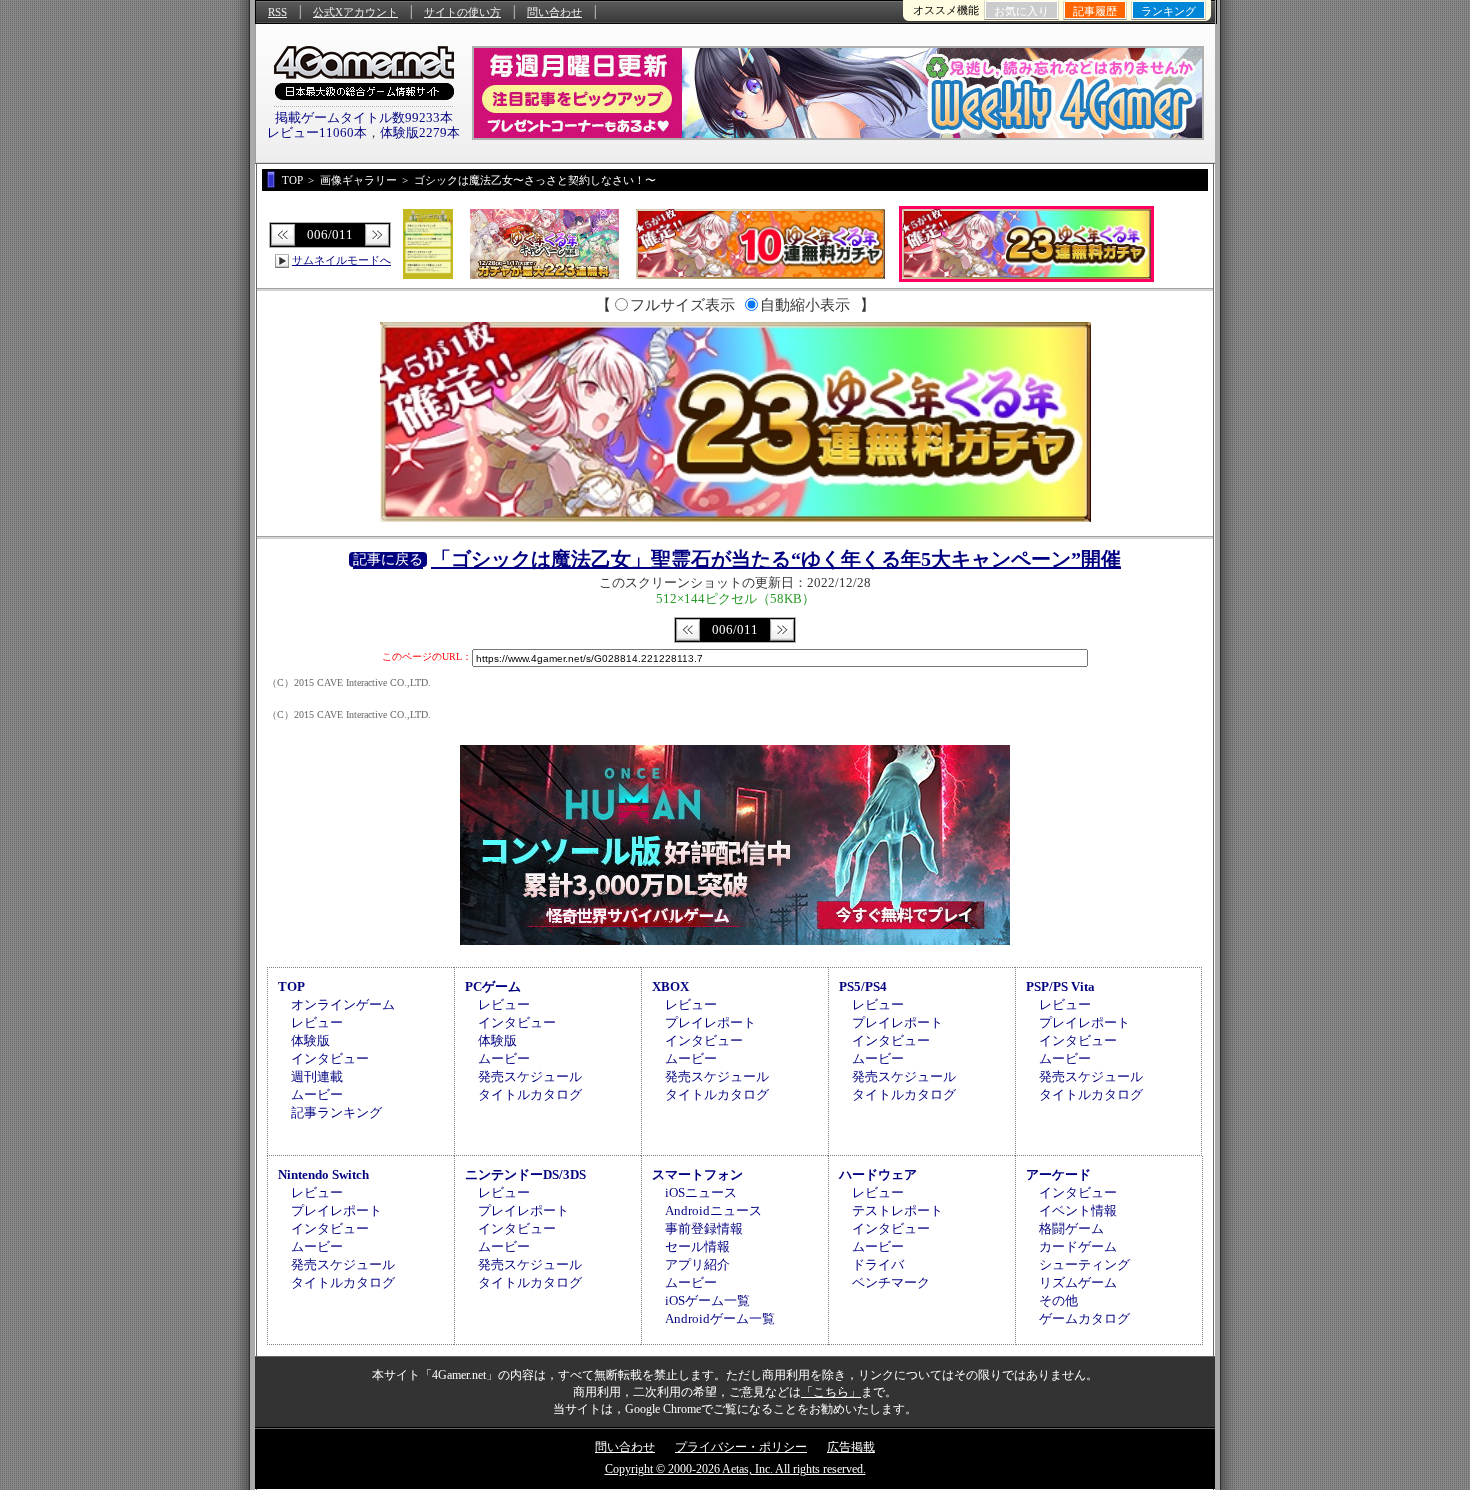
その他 (1058, 1300)
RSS (277, 12)
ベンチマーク (891, 1282)
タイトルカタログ (530, 1094)
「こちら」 (831, 1392)
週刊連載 (317, 1076)
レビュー (317, 1022)
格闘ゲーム (1071, 1228)
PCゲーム (493, 986)
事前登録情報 (704, 1228)
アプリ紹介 (697, 1264)
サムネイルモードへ (341, 260)
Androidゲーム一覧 (720, 1318)
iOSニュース (701, 1192)
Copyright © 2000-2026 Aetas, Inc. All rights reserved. (735, 1469)
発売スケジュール (530, 1076)
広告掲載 (851, 1447)
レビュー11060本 (317, 132)
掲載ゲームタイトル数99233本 (364, 117)
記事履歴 (1095, 11)
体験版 (310, 1040)
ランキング (1168, 11)
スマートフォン (697, 1174)
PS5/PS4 (863, 986)
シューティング (1084, 1264)
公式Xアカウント (355, 12)
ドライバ (878, 1264)
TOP (291, 986)
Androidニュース (713, 1210)
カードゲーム (1078, 1246)
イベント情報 (1078, 1210)
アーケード (1058, 1174)
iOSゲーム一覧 (707, 1300)
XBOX (670, 986)
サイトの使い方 (462, 12)
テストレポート (897, 1210)
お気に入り (1021, 11)
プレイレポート (710, 1022)
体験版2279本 (420, 132)
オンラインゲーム (343, 1004)
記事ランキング (336, 1112)
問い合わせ (554, 12)
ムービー (317, 1094)
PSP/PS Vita (1060, 986)
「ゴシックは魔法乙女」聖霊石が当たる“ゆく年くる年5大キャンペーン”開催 (776, 559)
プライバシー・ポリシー (741, 1447)
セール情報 (697, 1246)
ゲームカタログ (1084, 1318)
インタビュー (330, 1058)
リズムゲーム (1078, 1282)
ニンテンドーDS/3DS (525, 1174)
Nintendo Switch (323, 1174)
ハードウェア (878, 1174)
